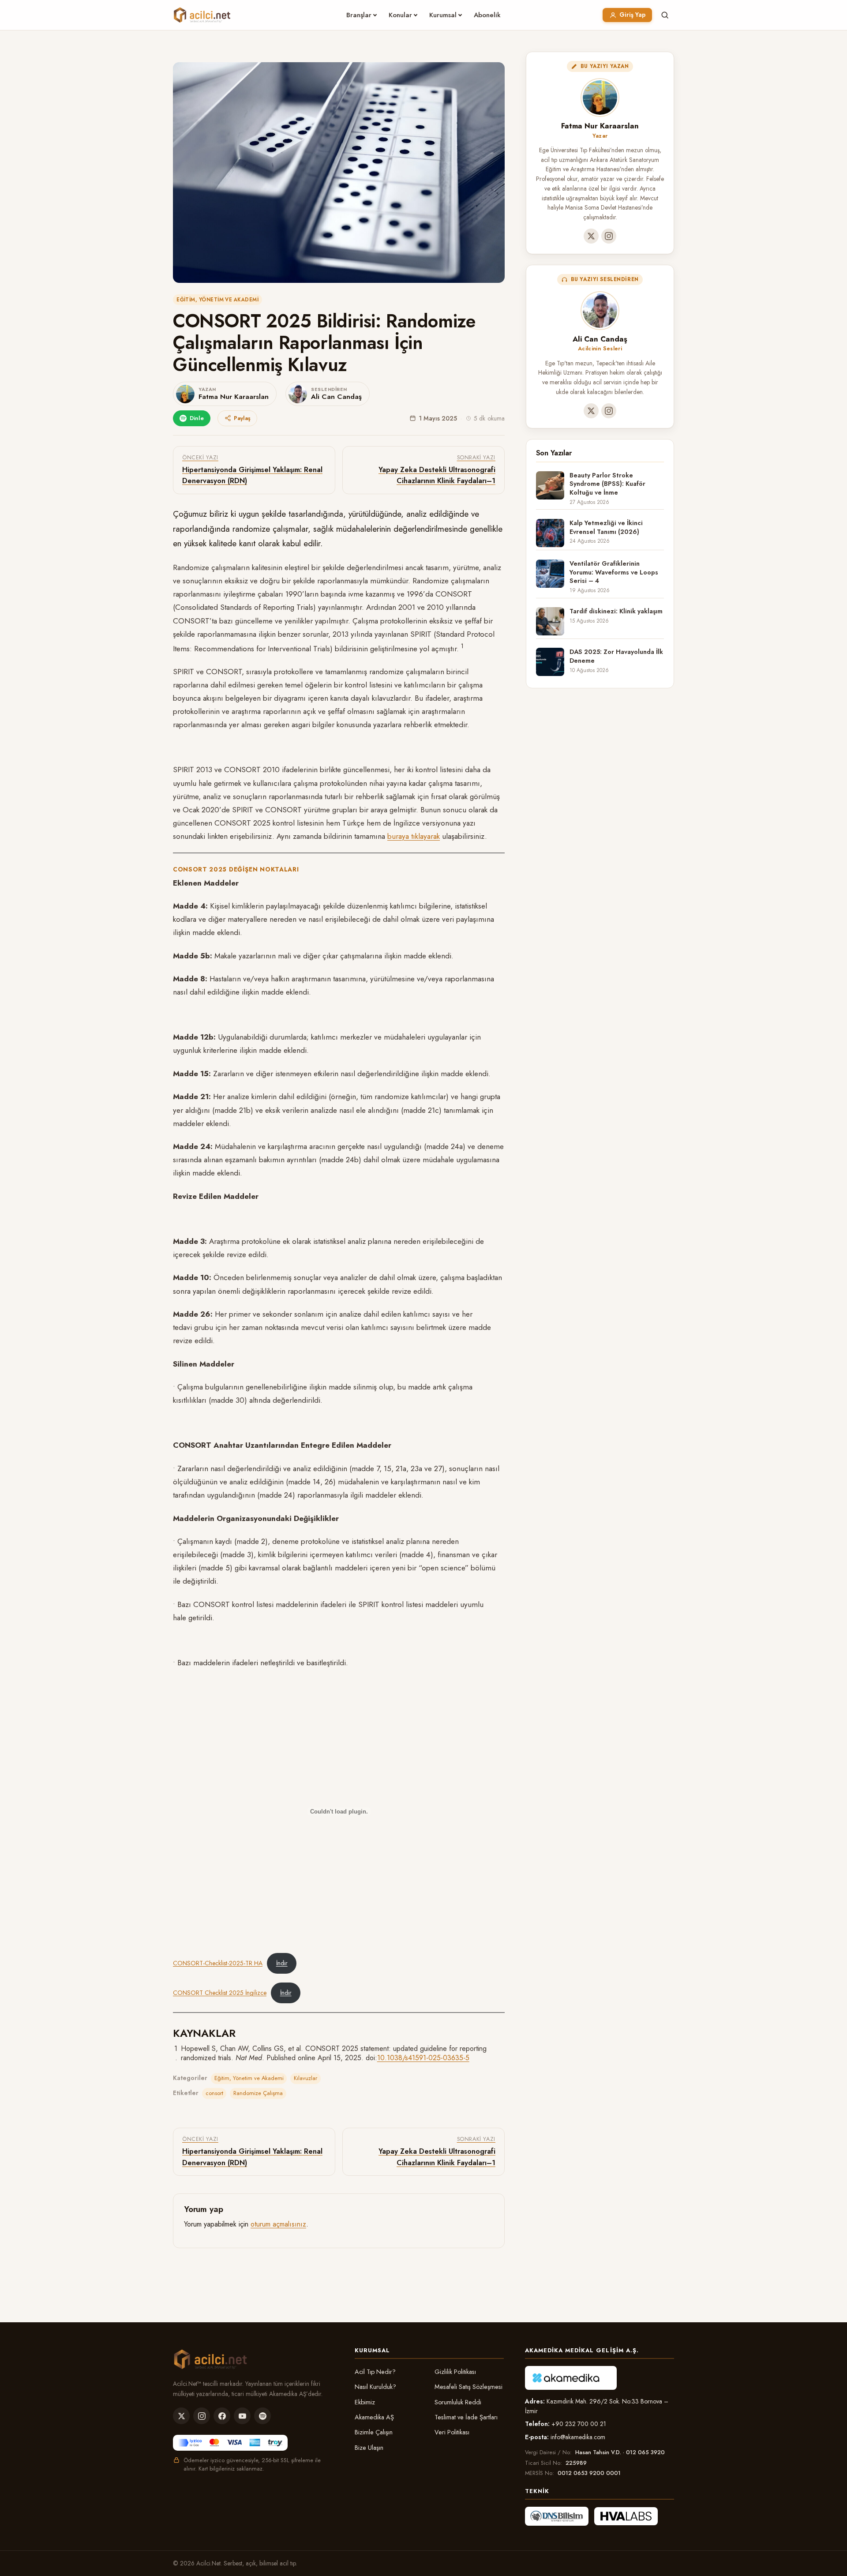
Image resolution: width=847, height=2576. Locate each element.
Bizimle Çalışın (374, 2432)
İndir (282, 1963)
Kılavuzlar (305, 2078)
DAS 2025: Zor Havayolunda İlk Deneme (616, 656)
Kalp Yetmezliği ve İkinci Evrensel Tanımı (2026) (606, 527)
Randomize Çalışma (258, 2093)
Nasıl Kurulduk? (375, 2387)
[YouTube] (242, 2416)
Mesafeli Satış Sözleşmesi (468, 2387)
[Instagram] (609, 236)
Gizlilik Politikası (455, 2372)
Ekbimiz (365, 2402)
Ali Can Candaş (600, 339)
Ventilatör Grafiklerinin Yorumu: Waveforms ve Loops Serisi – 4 (614, 572)
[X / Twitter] (591, 236)
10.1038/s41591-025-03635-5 (423, 2058)
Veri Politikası (452, 2432)
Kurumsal (443, 15)
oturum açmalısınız (278, 2224)
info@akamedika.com (578, 2437)
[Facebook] (222, 2416)
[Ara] (665, 15)
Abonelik (487, 15)
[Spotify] (262, 2416)
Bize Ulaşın (369, 2448)
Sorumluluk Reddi (458, 2402)
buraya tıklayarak (414, 836)
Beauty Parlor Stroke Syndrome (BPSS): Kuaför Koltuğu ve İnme (607, 484)
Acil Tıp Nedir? (375, 2372)
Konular (400, 15)
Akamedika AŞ (374, 2417)
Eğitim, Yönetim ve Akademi (217, 300)
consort (214, 2093)
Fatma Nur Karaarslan (600, 126)
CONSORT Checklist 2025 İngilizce (220, 1993)
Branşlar (359, 15)
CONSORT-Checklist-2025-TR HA (218, 1963)
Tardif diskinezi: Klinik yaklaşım (616, 611)
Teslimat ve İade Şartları (466, 2417)
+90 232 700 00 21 (579, 2424)
